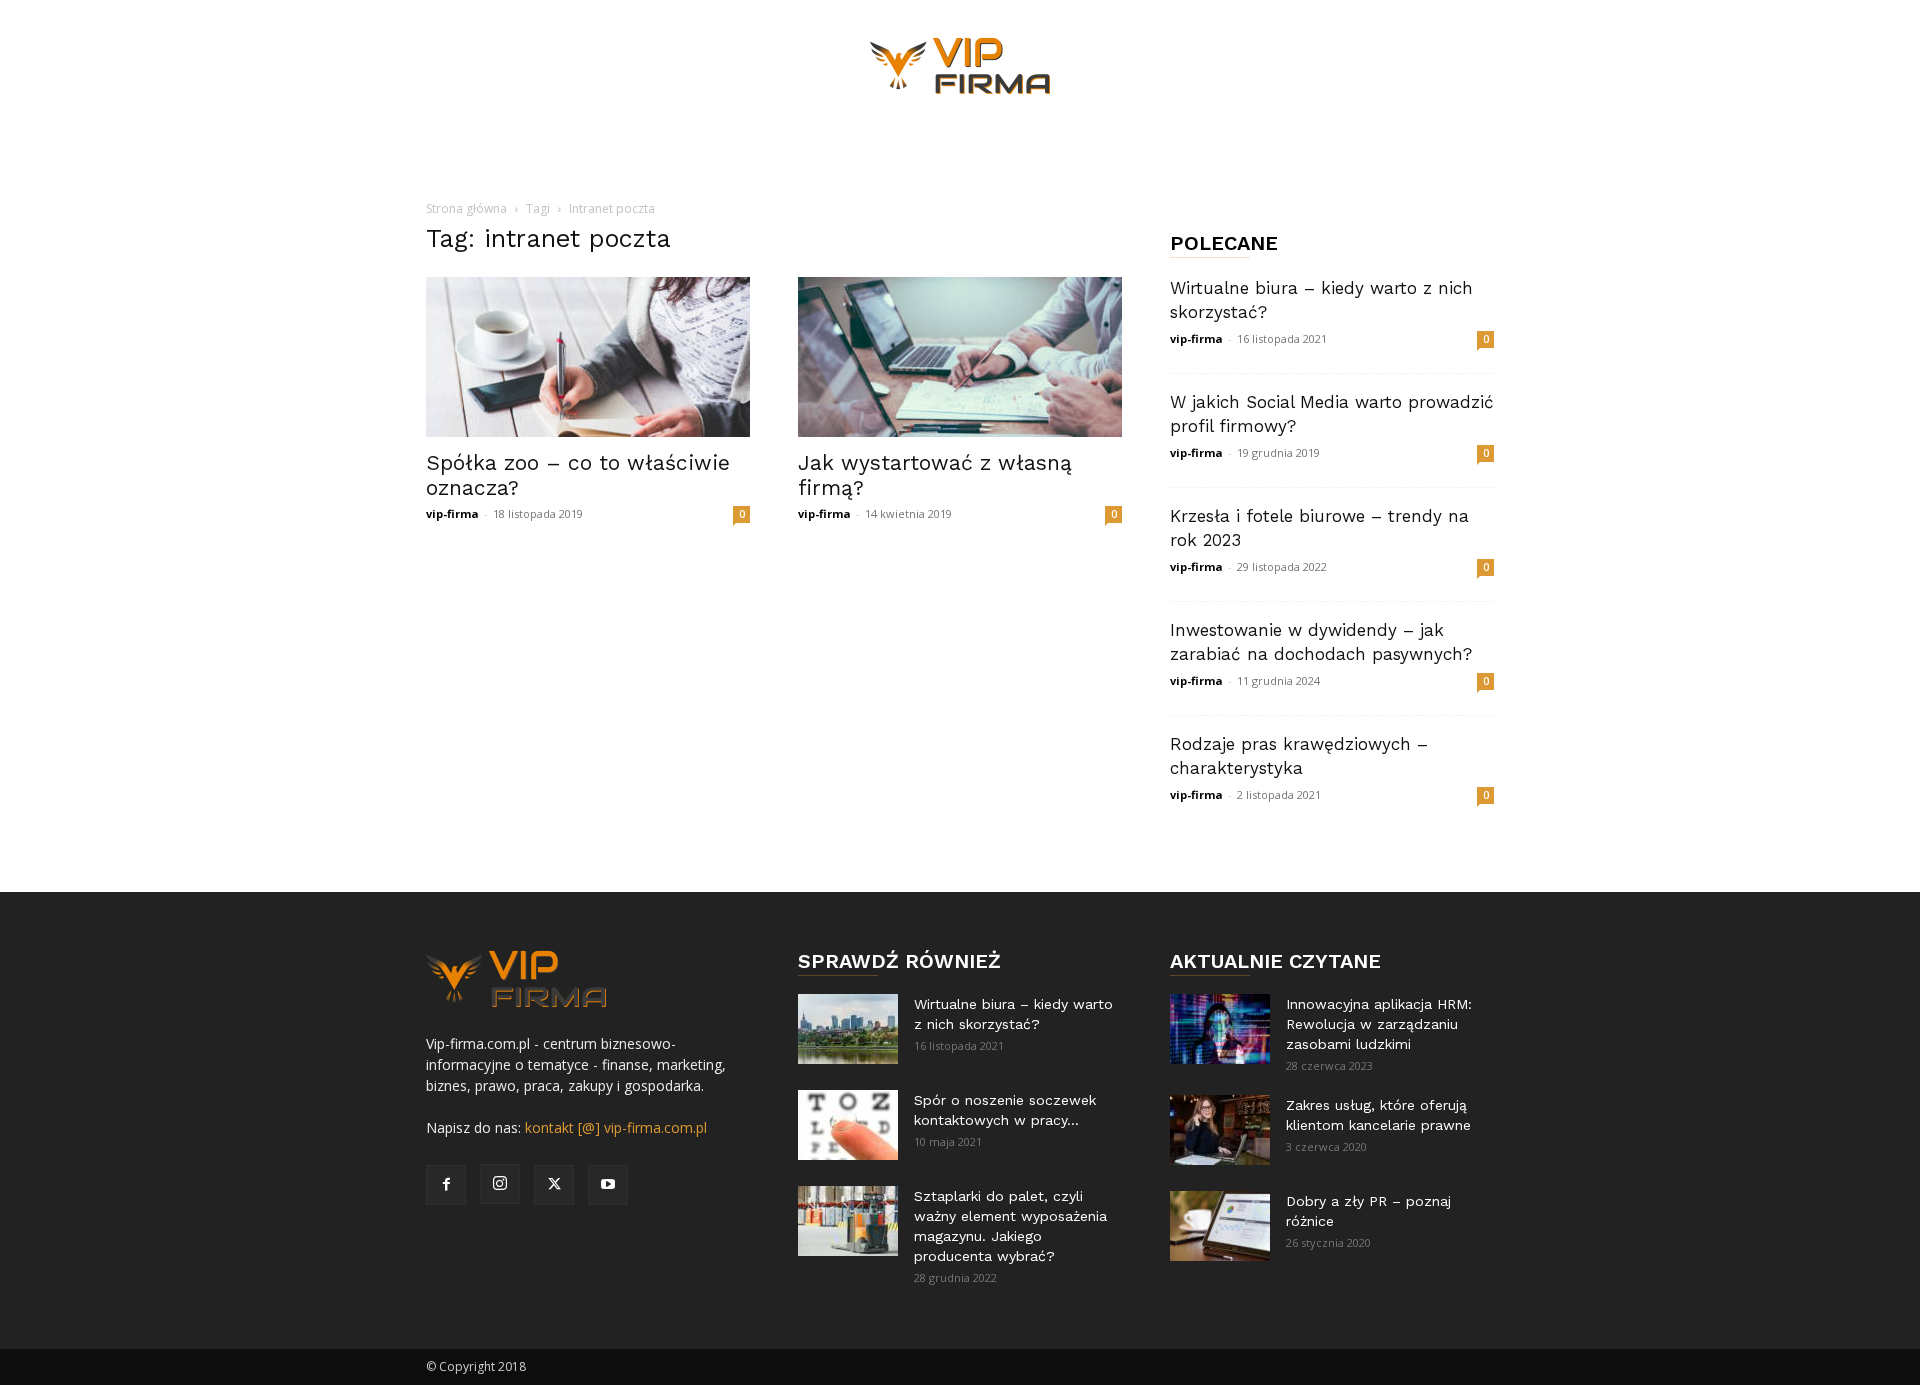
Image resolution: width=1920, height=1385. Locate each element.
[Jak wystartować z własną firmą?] (960, 357)
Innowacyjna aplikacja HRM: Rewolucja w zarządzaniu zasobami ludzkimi (1379, 1024)
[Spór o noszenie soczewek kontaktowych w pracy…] (848, 1125)
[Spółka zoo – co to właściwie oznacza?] (588, 357)
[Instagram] (500, 1184)
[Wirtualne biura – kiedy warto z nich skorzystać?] (848, 1029)
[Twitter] (554, 1185)
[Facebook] (446, 1185)
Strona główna (466, 208)
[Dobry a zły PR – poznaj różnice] (1220, 1226)
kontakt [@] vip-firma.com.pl (616, 1127)
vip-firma (452, 513)
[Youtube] (608, 1185)
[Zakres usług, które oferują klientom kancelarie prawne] (1220, 1130)
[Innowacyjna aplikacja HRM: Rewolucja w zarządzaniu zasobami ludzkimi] (1220, 1029)
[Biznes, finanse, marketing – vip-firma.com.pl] (960, 66)
